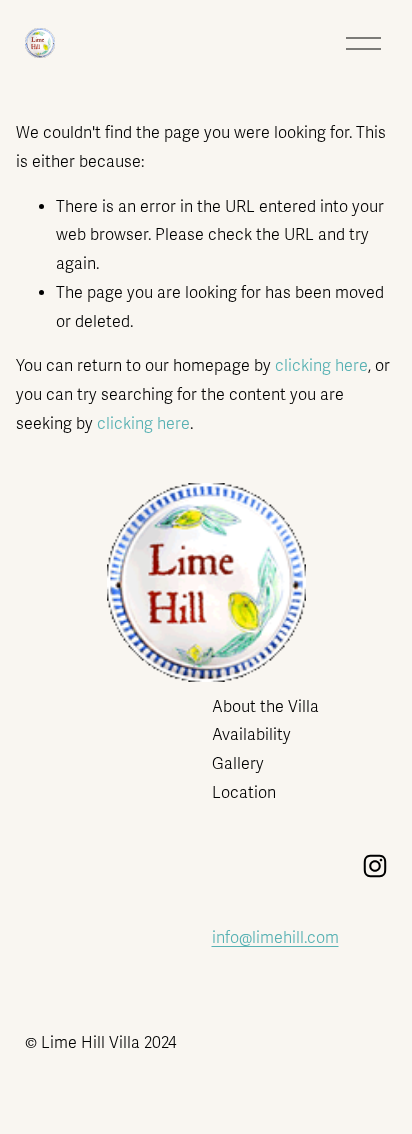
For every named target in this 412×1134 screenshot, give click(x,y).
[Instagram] (375, 866)
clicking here (321, 366)
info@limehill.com (275, 938)
